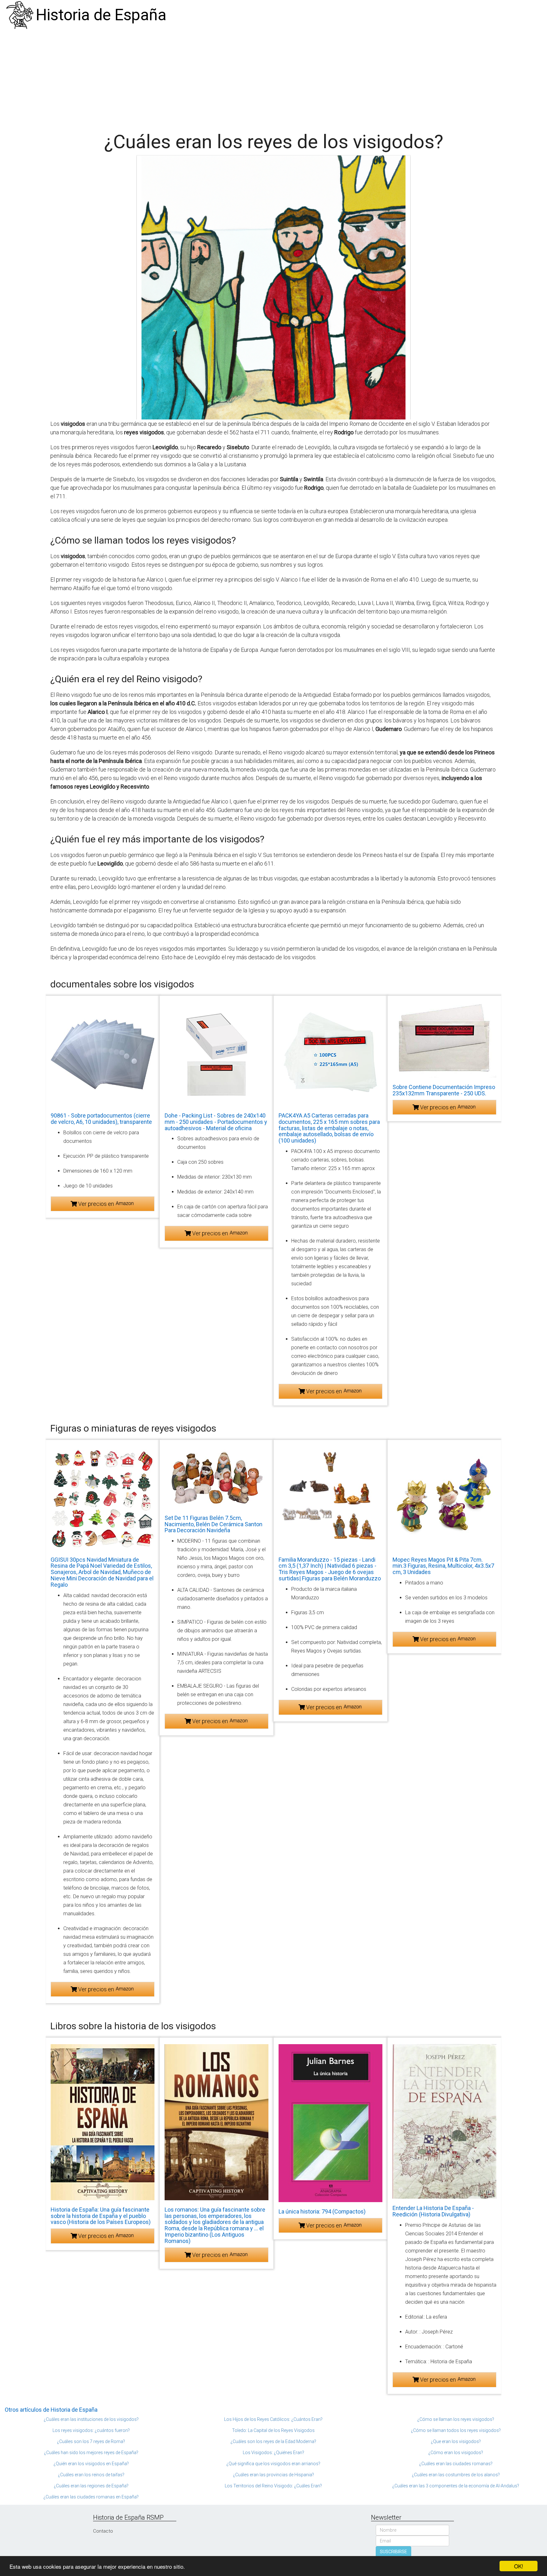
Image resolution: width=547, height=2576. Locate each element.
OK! (519, 2566)
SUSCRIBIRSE (393, 2552)
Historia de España (101, 15)
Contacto (103, 2531)
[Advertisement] (273, 78)
